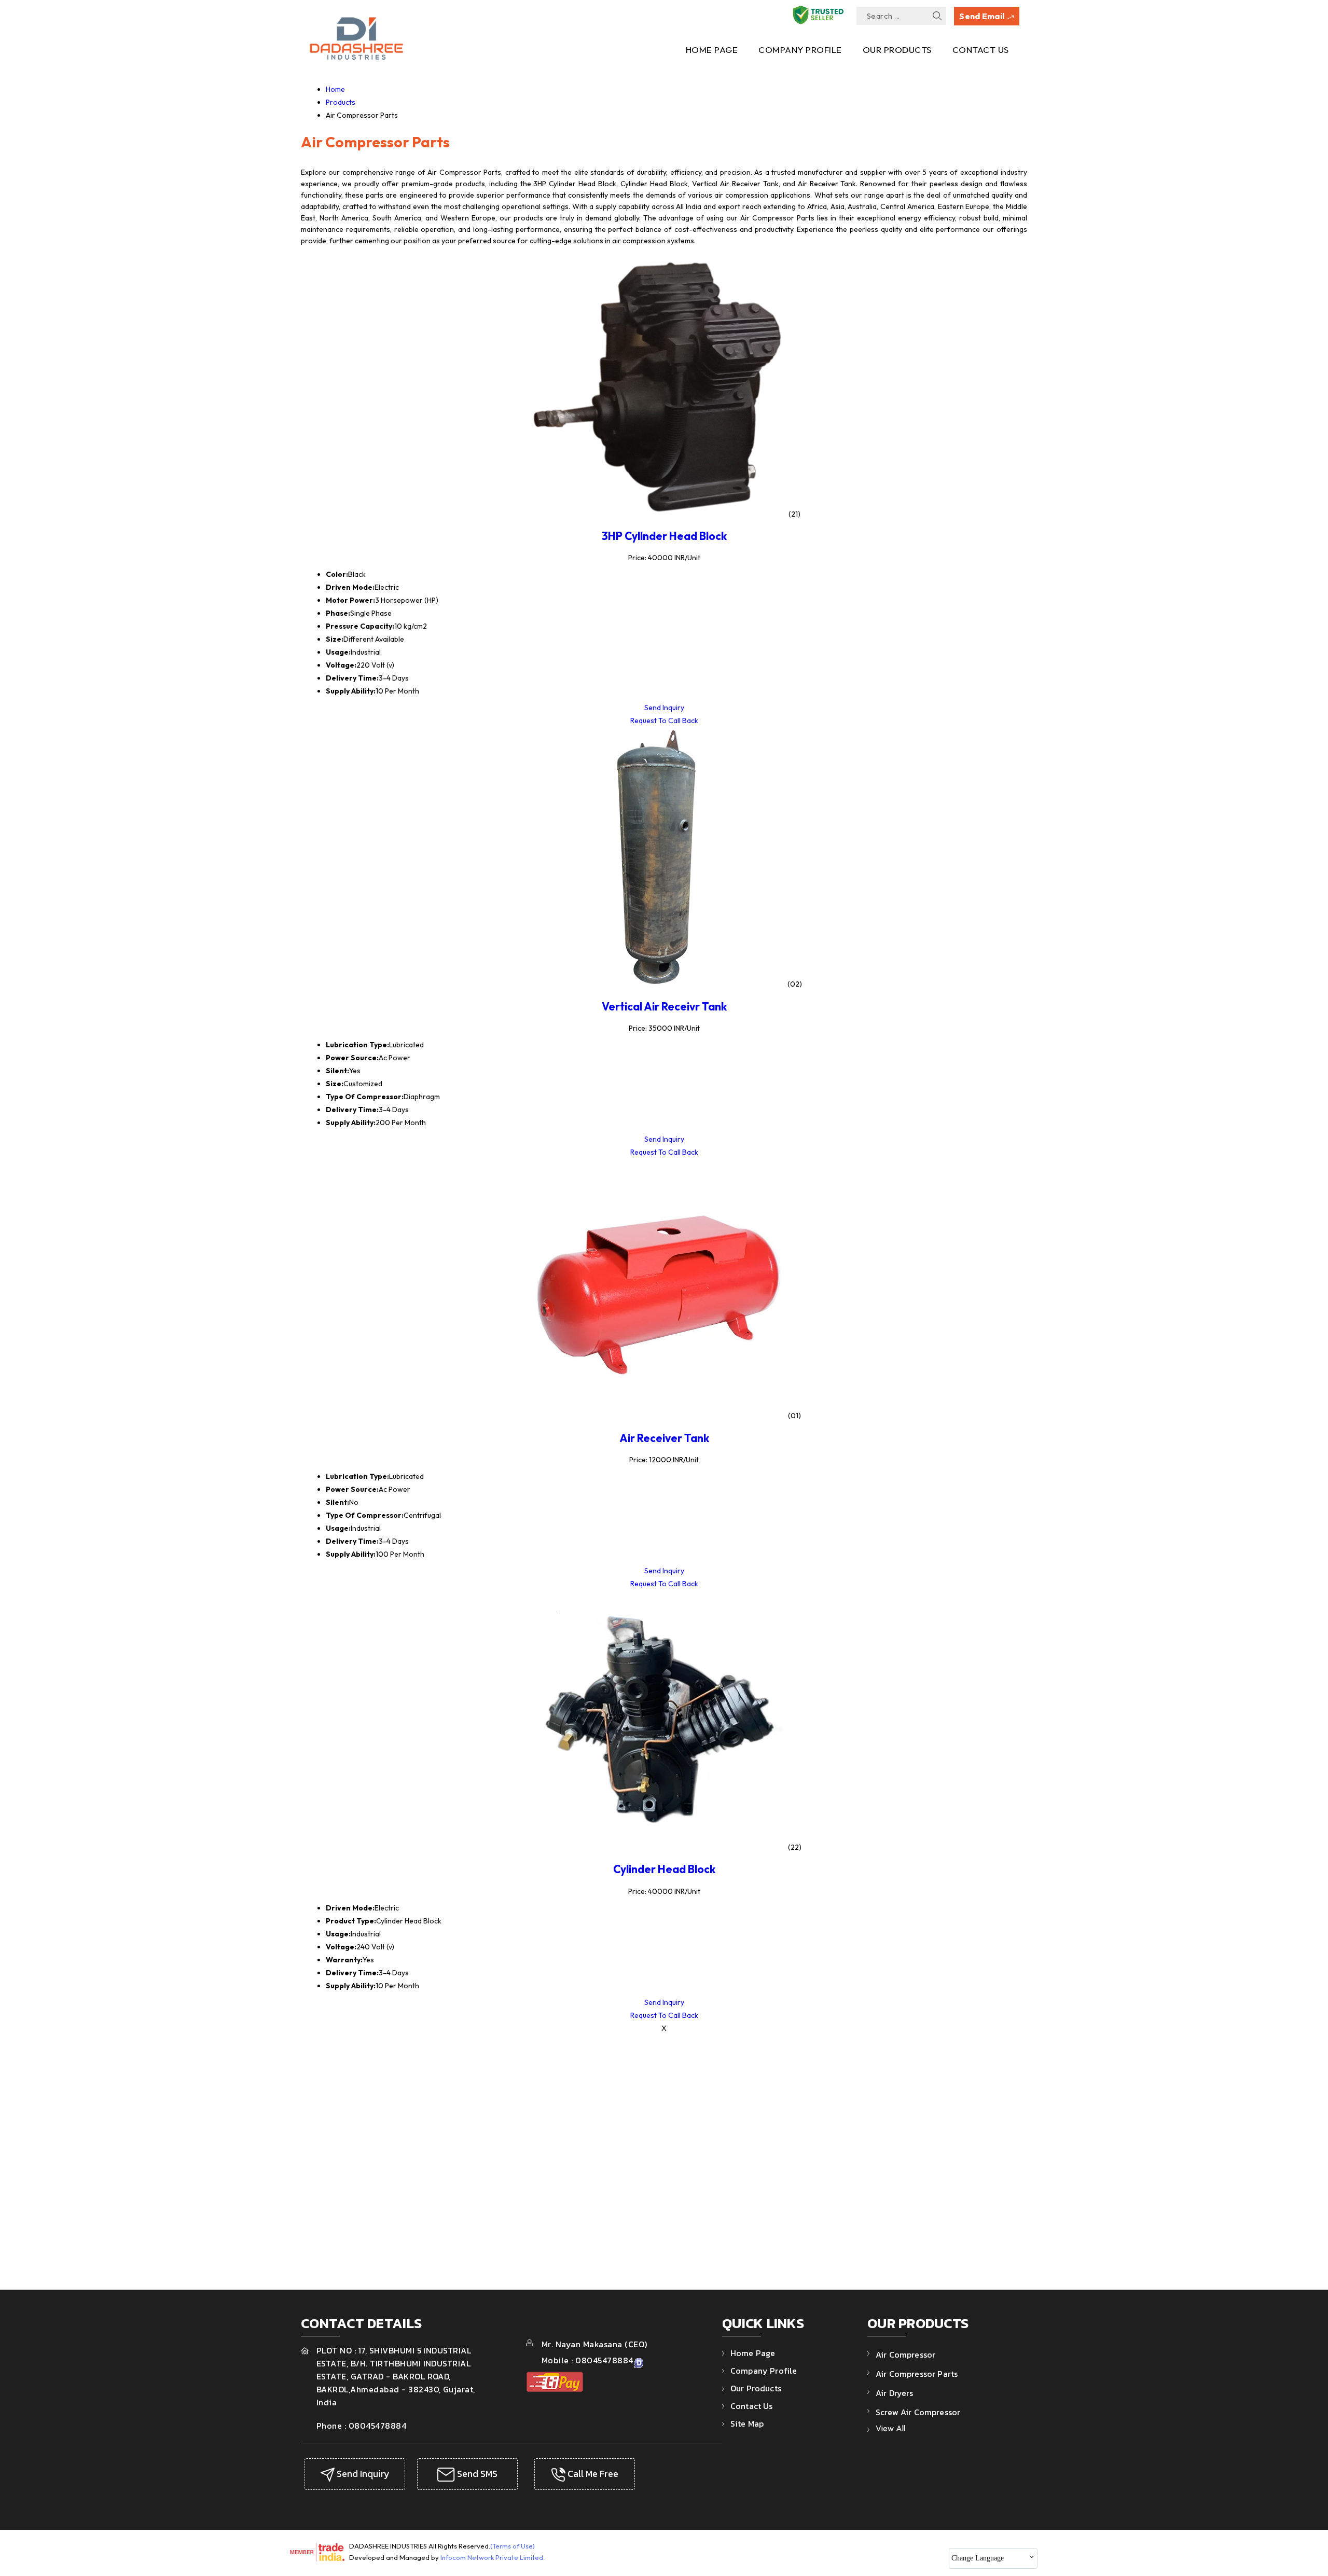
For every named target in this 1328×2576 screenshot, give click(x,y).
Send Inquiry (664, 708)
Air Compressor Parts (917, 2374)
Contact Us (981, 50)
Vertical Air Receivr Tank (664, 1006)
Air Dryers (895, 2393)
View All (890, 2428)
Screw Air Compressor (918, 2412)
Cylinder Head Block (664, 1869)
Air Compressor (905, 2355)
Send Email (983, 16)
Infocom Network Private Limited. (493, 2557)
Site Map (747, 2423)
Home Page (712, 50)
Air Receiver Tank (664, 1438)
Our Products (897, 50)
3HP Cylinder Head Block (664, 536)
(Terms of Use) (513, 2546)
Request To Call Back (664, 721)
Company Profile (800, 50)
